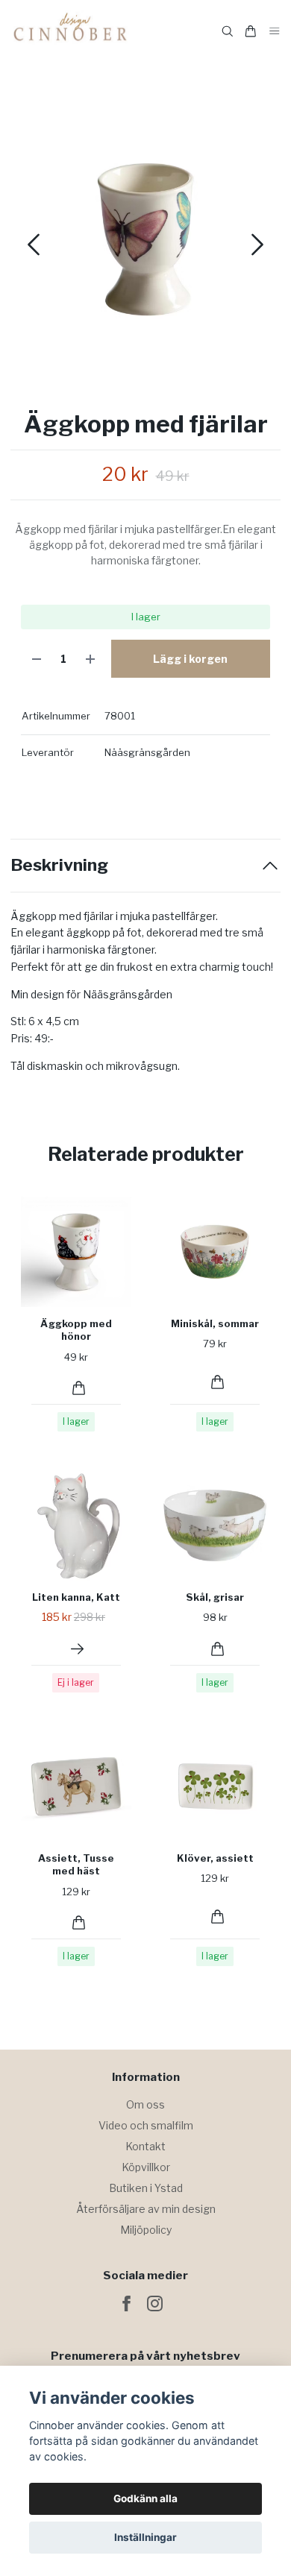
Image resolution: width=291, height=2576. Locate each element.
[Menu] (275, 32)
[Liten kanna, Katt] (77, 1649)
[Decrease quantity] (37, 659)
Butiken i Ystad (146, 2188)
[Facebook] (126, 2303)
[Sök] (228, 31)
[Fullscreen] (145, 239)
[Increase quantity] (90, 659)
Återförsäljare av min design (146, 2209)
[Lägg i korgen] (79, 1388)
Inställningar (145, 2537)
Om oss (145, 2104)
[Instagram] (155, 2303)
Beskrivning (59, 865)
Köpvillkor (146, 2167)
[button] (257, 245)
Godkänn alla (145, 2498)
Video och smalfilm (146, 2125)
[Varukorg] (251, 31)
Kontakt (145, 2146)
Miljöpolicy (146, 2230)
